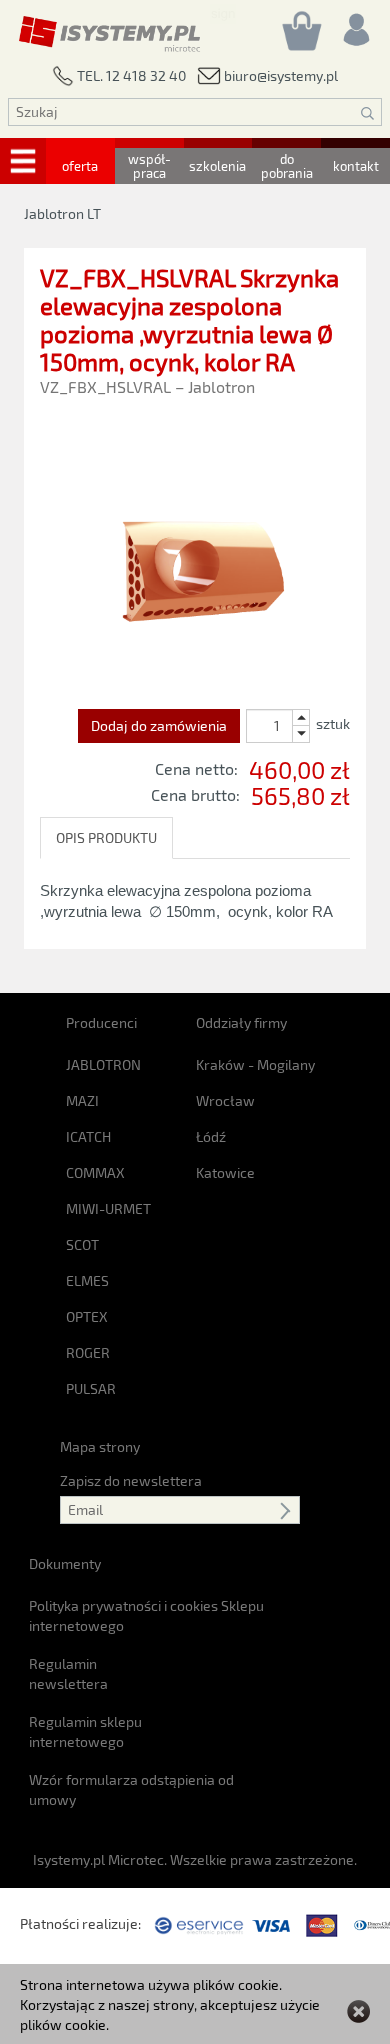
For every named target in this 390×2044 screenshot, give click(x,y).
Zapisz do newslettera (131, 1480)
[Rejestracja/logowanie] (355, 24)
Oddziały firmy (241, 1022)
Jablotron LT (62, 213)
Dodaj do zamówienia (159, 725)
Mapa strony (100, 1446)
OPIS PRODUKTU (106, 837)
